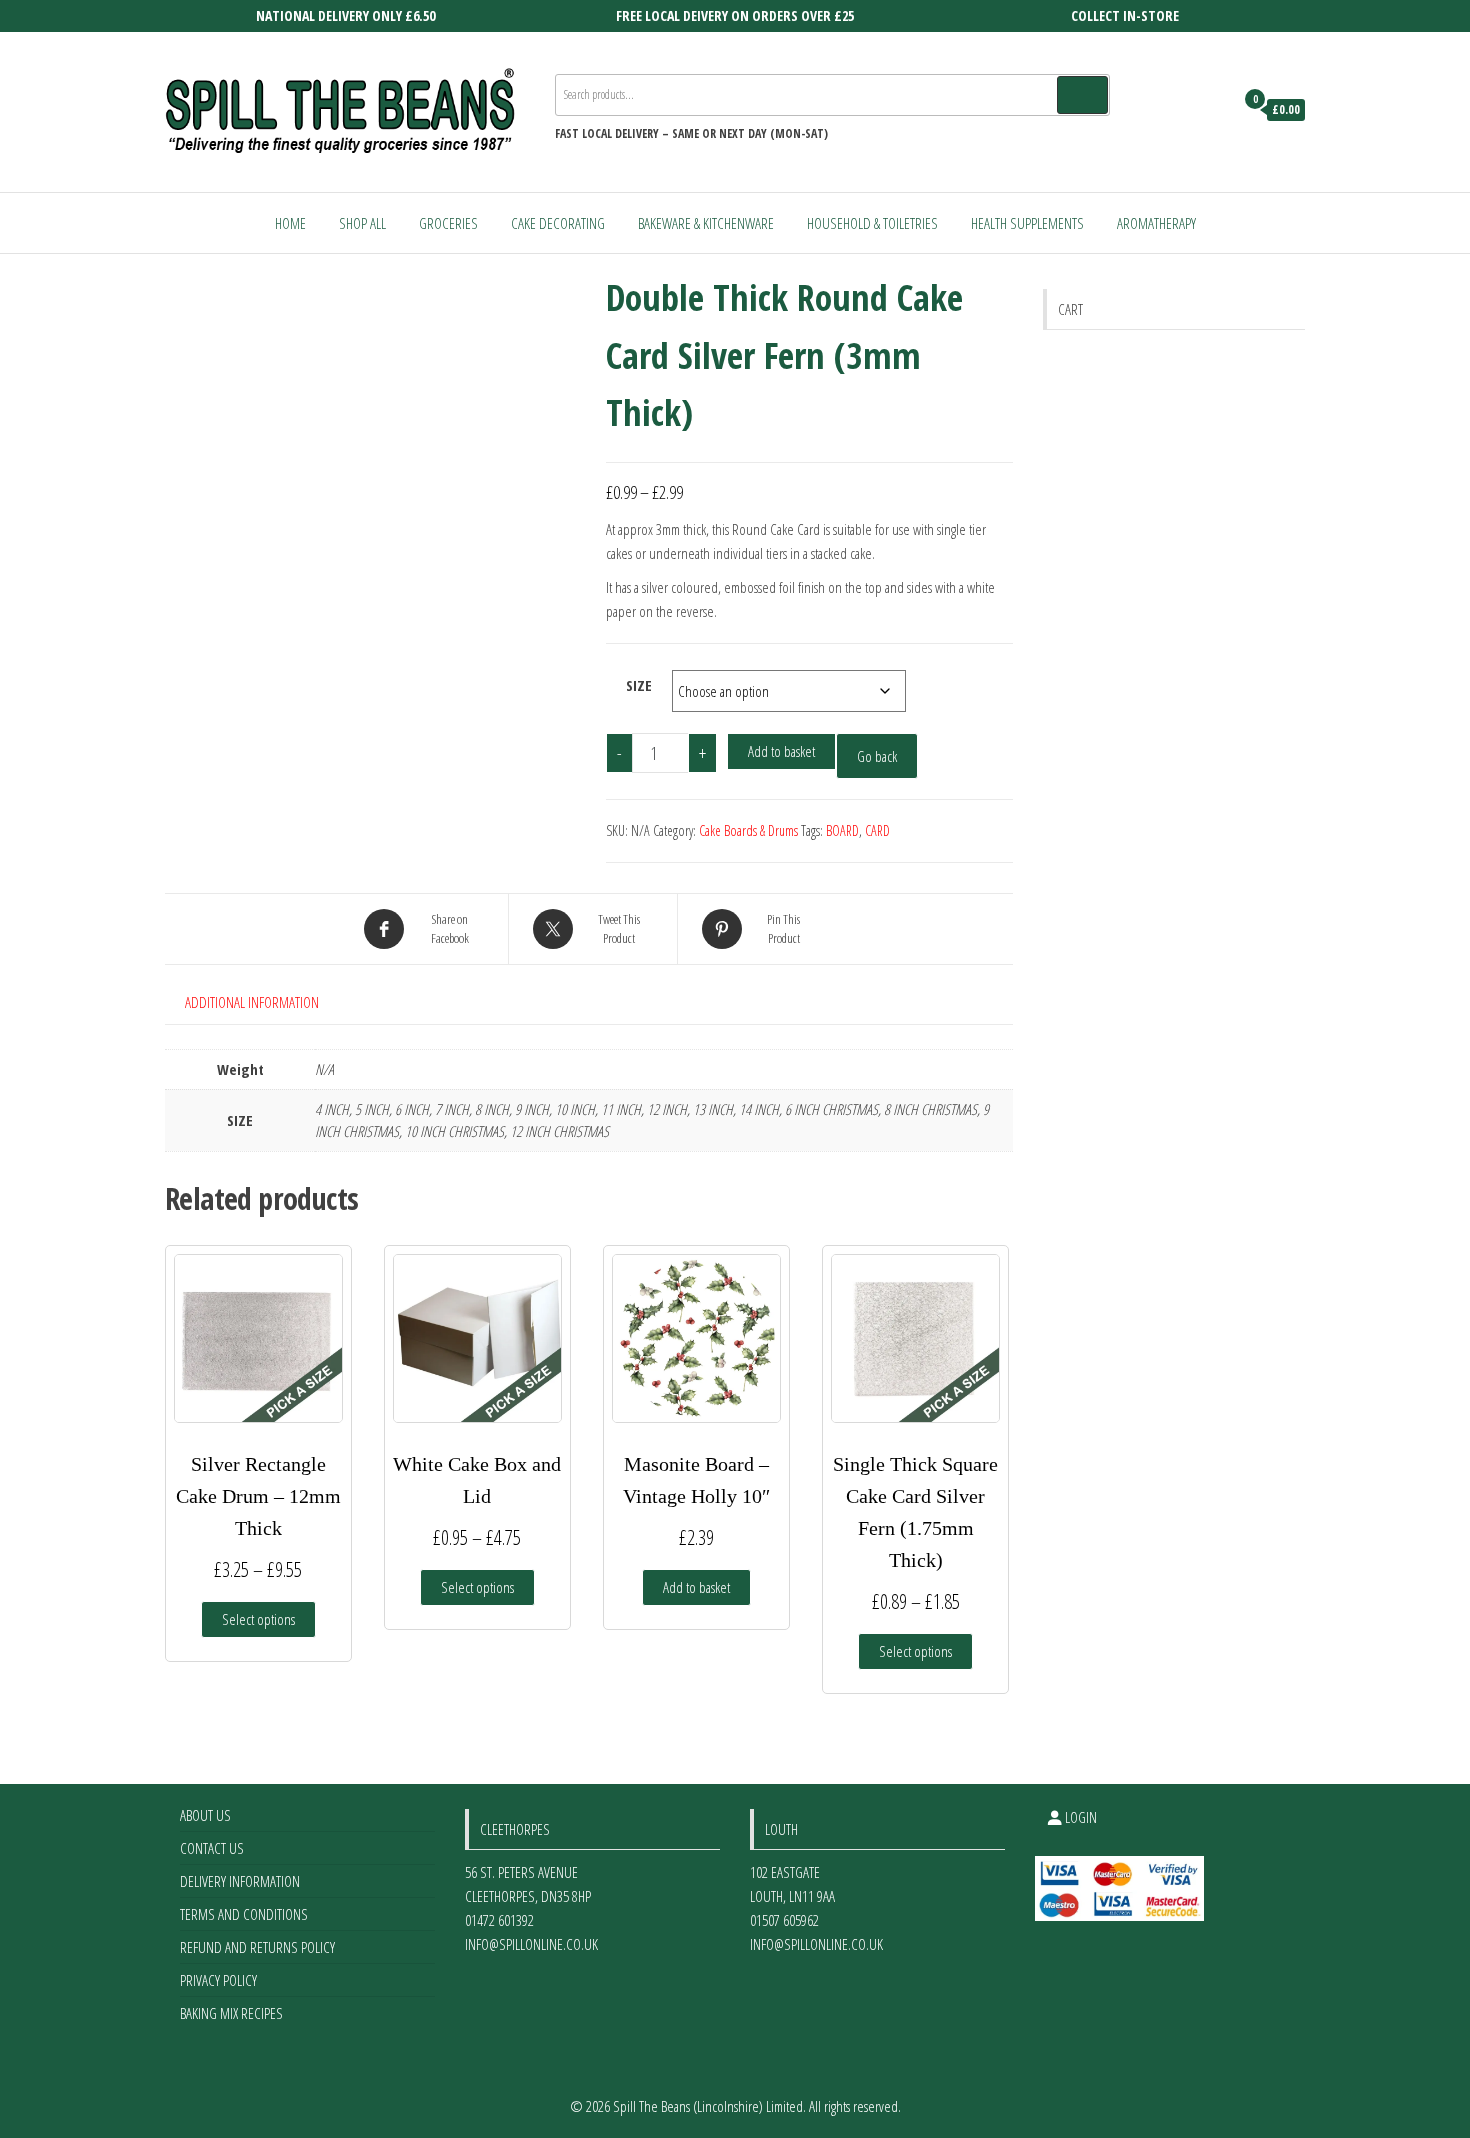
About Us (205, 1815)
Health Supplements (1027, 223)
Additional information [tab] (252, 1002)
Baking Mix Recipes (231, 2013)
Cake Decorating (558, 223)
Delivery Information (240, 1881)
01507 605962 (784, 1920)
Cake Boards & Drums (748, 830)
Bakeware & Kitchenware (706, 223)
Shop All (362, 223)
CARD (877, 830)
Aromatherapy (1156, 223)
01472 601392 (499, 1920)
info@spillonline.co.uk (531, 1944)
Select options (258, 1619)
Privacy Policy (218, 1980)
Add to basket (781, 751)
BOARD (842, 830)
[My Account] (1213, 110)
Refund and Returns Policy (257, 1947)
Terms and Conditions (244, 1914)
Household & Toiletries (872, 223)
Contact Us (212, 1848)
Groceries (448, 223)
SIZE (639, 685)
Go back (877, 756)
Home (290, 223)
